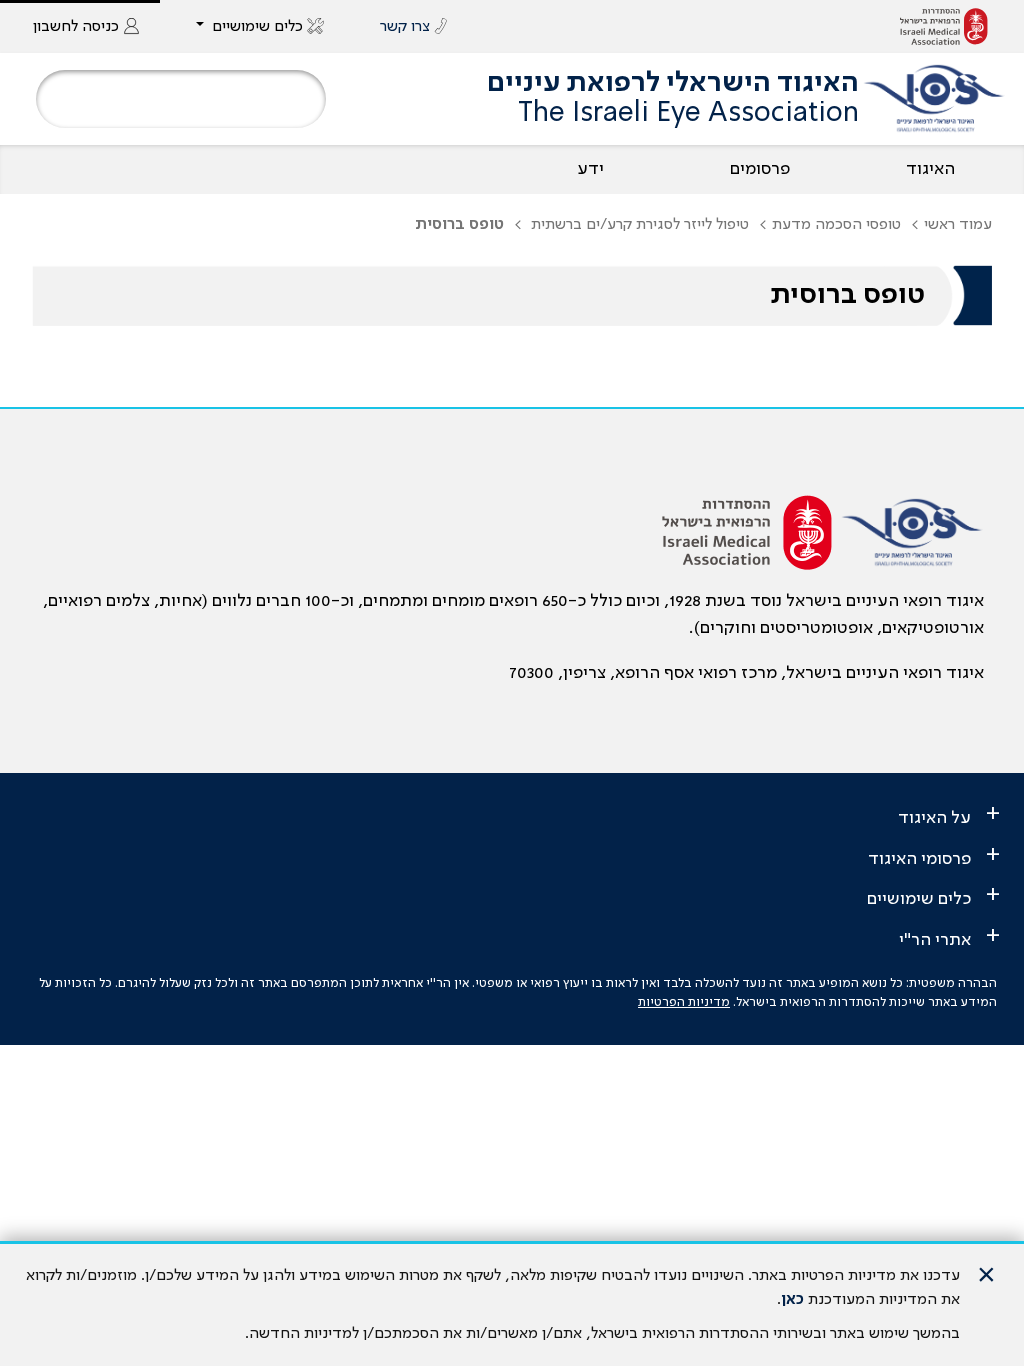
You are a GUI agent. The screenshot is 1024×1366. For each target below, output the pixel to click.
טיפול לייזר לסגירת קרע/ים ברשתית (638, 225)
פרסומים (760, 169)
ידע (590, 169)
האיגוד (930, 169)
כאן (792, 1300)
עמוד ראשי (958, 225)
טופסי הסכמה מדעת (836, 225)
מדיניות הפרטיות (684, 1002)
